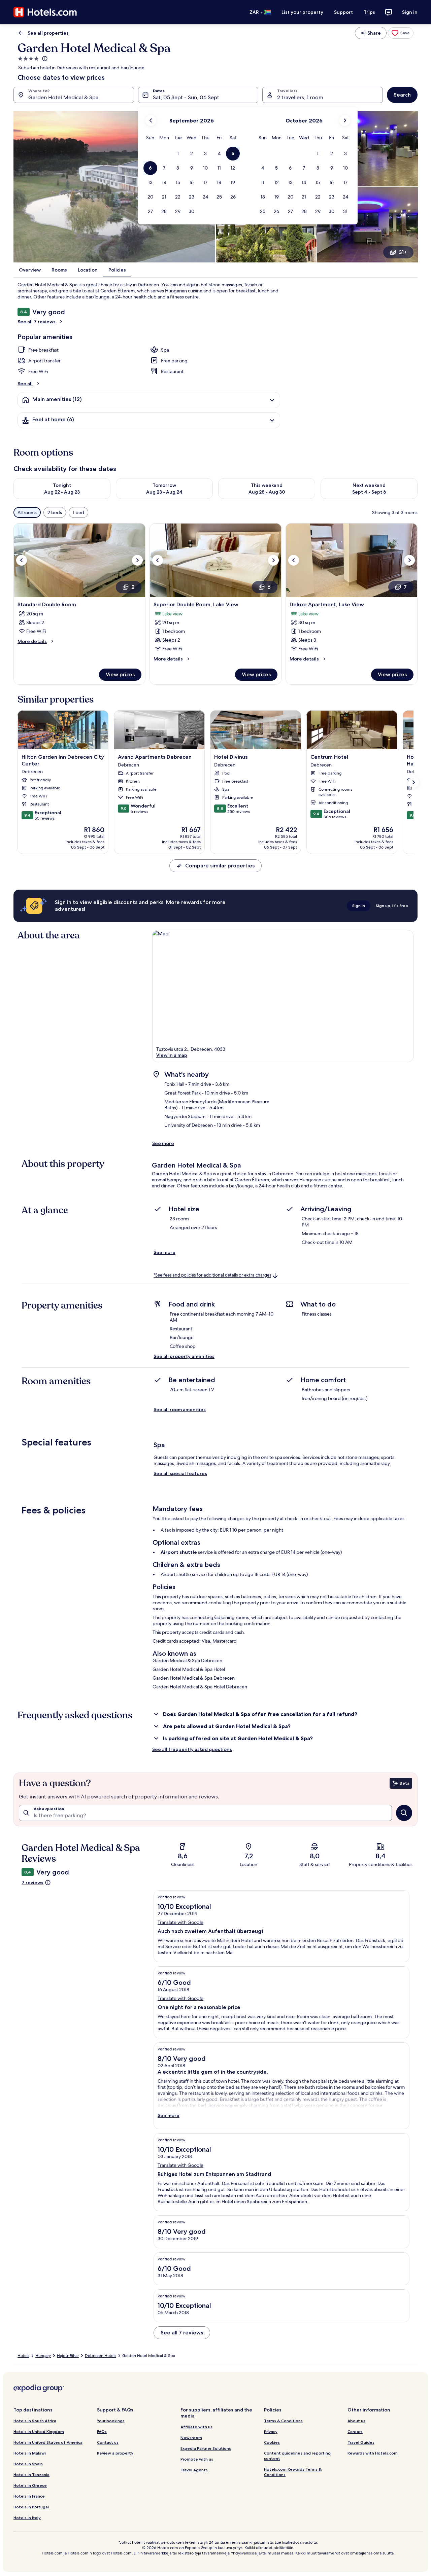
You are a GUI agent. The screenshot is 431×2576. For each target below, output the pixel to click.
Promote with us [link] (197, 2459)
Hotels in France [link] (29, 2496)
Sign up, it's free (392, 906)
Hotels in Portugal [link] (31, 2507)
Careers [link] (355, 2431)
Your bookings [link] (111, 2421)
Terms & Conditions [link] (283, 2421)
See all (25, 384)
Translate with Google (180, 1922)
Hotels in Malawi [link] (30, 2453)
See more (163, 1143)
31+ (403, 252)
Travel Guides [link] (361, 2442)
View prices (120, 674)
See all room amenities (180, 1409)
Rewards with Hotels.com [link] (373, 2453)
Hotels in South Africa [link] (35, 2421)
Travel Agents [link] (194, 2470)
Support (343, 12)
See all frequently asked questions (192, 1749)
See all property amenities (184, 1356)
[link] (401, 33)
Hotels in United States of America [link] (48, 2442)
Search (402, 95)
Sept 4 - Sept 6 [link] (369, 492)
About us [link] (356, 2421)
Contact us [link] (108, 2442)
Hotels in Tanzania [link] (31, 2475)
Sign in (410, 12)
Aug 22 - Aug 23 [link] (62, 492)
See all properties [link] (48, 33)
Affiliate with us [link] (196, 2427)
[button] (178, 154)
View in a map (172, 1055)
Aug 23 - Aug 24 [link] (164, 492)
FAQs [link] (102, 2431)
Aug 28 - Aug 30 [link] (267, 492)
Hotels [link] (23, 2356)
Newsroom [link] (191, 2438)
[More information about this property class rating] (44, 59)
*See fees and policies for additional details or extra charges (212, 1275)
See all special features (180, 1473)
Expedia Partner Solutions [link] (206, 2448)
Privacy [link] (271, 2431)
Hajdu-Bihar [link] (68, 2356)
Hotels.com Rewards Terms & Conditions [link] (293, 2472)
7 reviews (32, 1883)
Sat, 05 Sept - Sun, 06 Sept (186, 97)
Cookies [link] (272, 2442)
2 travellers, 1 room (300, 97)
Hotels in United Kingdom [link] (39, 2431)
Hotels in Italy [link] (27, 2518)
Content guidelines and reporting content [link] (297, 2456)
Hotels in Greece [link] (30, 2485)
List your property (302, 12)
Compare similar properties (220, 866)
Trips (369, 12)
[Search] (404, 1813)
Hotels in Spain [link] (28, 2464)
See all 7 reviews (37, 322)
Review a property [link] (115, 2453)
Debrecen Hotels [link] (101, 2356)
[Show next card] (413, 782)
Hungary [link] (43, 2356)
